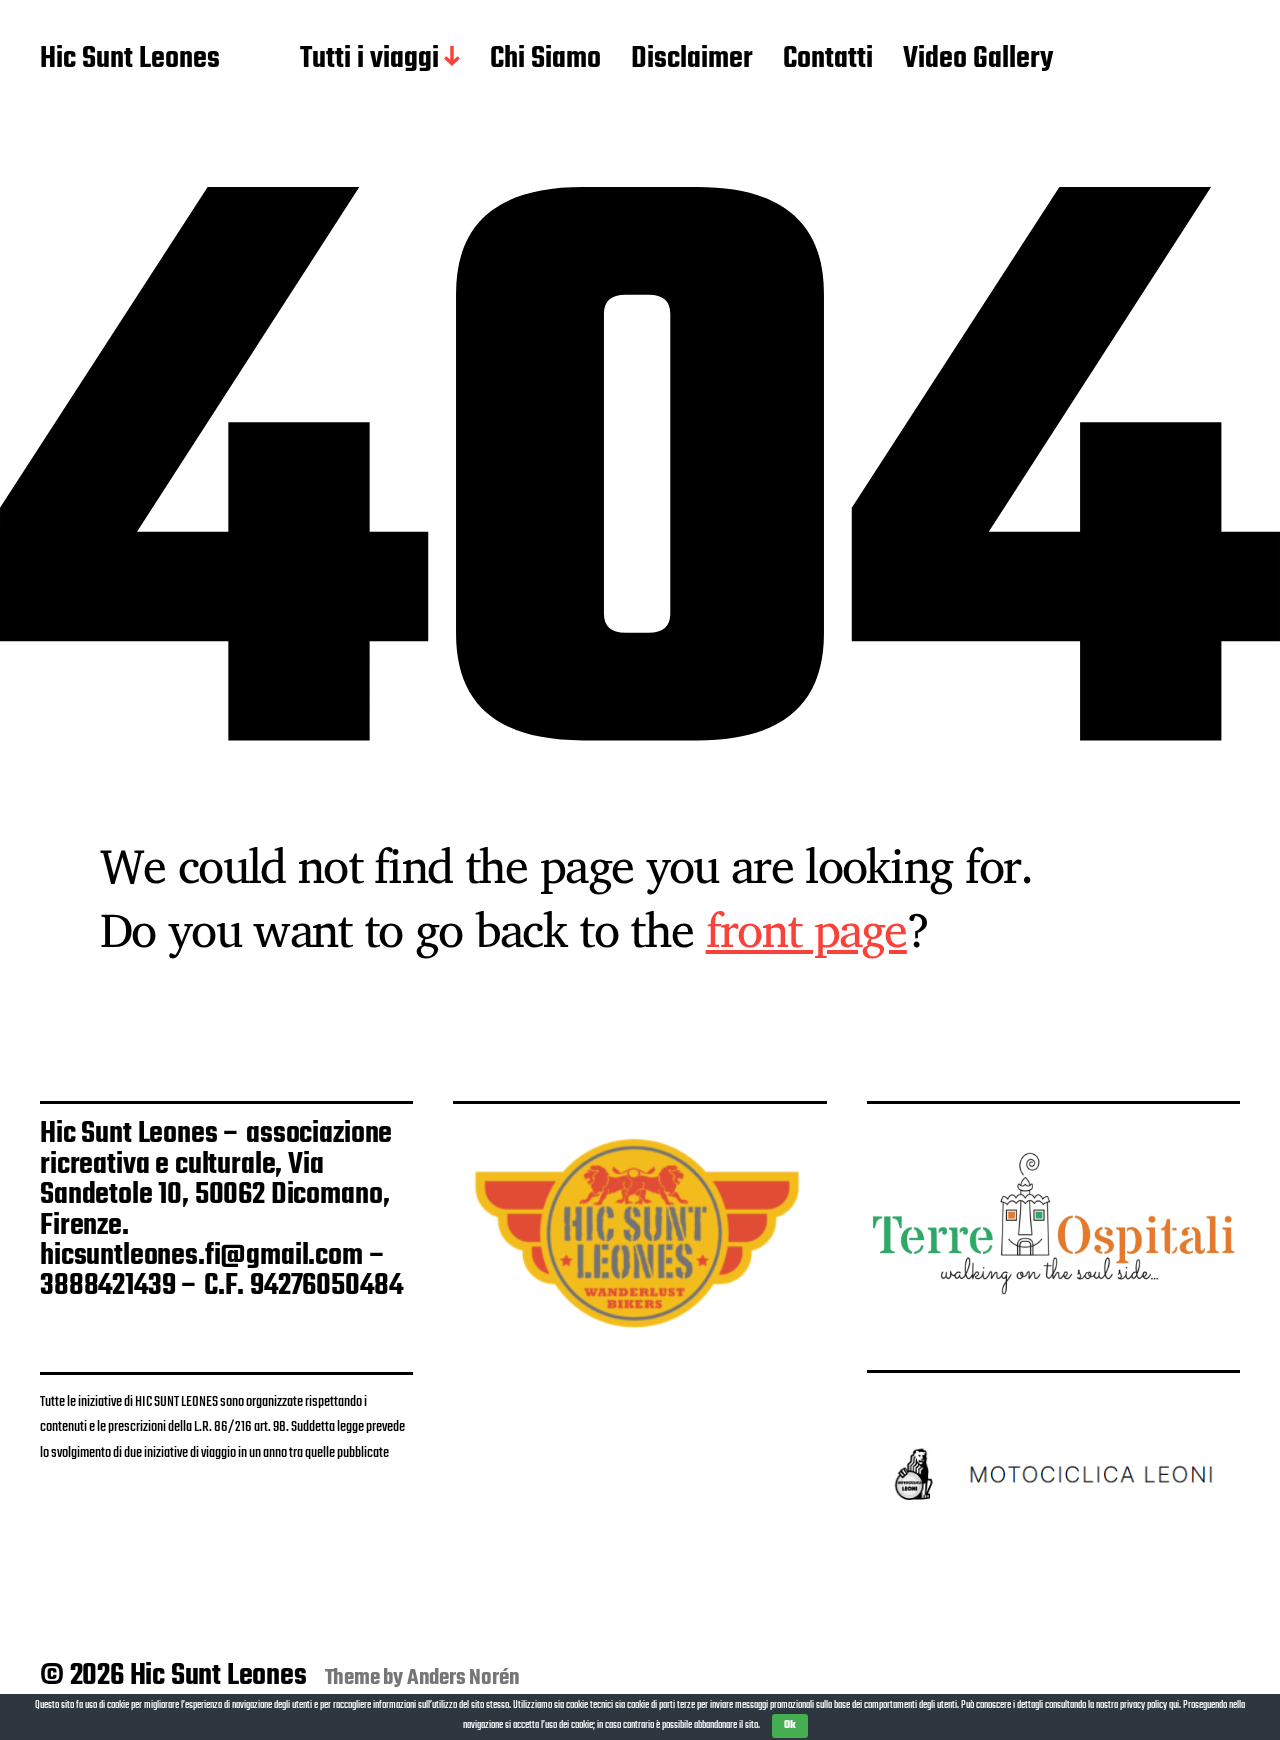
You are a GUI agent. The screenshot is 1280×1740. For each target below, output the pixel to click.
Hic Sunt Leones (130, 60)
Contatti (828, 60)
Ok (790, 1725)
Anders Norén (463, 1678)
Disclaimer (692, 60)
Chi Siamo (545, 60)
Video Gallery (978, 60)
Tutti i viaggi (369, 60)
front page (806, 929)
